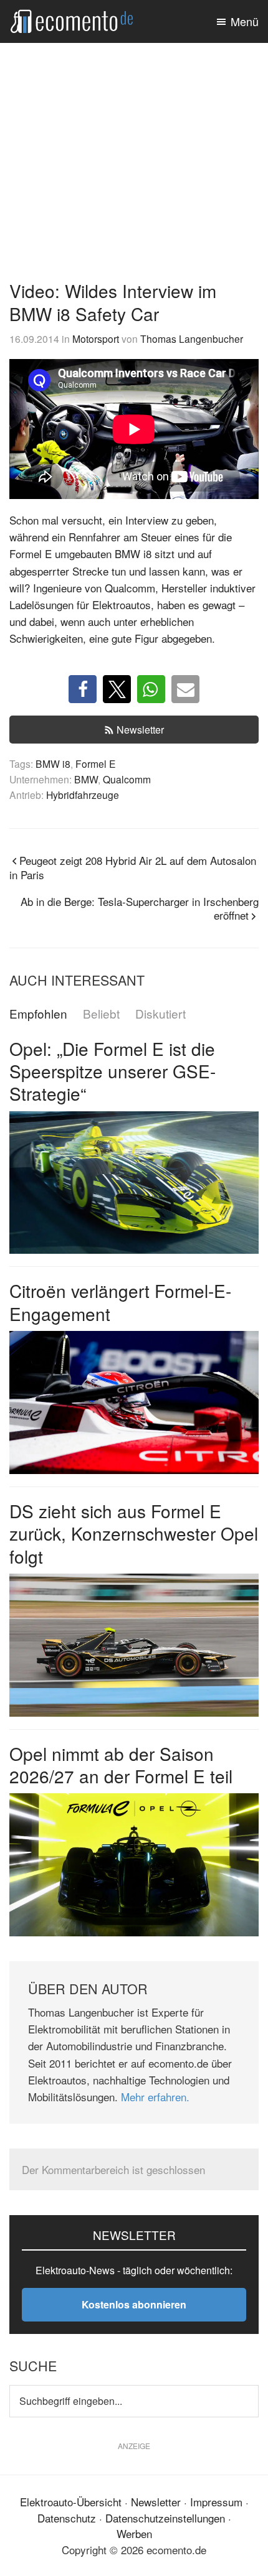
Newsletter (140, 730)
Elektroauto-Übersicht (71, 2502)
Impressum (216, 2502)
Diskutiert (160, 1014)
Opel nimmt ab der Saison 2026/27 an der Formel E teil (121, 1765)
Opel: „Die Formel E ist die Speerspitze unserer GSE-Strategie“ (112, 1071)
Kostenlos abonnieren (134, 2304)
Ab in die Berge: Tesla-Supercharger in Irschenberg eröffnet (140, 908)
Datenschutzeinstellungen (165, 2518)
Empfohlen (38, 1014)
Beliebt (101, 1014)
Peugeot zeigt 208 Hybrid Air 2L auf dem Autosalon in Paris (133, 867)
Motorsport (96, 338)
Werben (134, 2533)
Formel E (96, 763)
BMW (86, 779)
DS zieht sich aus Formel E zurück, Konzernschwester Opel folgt (134, 1533)
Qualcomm (127, 779)
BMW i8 (53, 763)
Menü (245, 21)
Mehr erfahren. (155, 2097)
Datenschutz (67, 2518)
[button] (83, 689)
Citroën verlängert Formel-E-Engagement (120, 1302)
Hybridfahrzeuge (83, 795)
